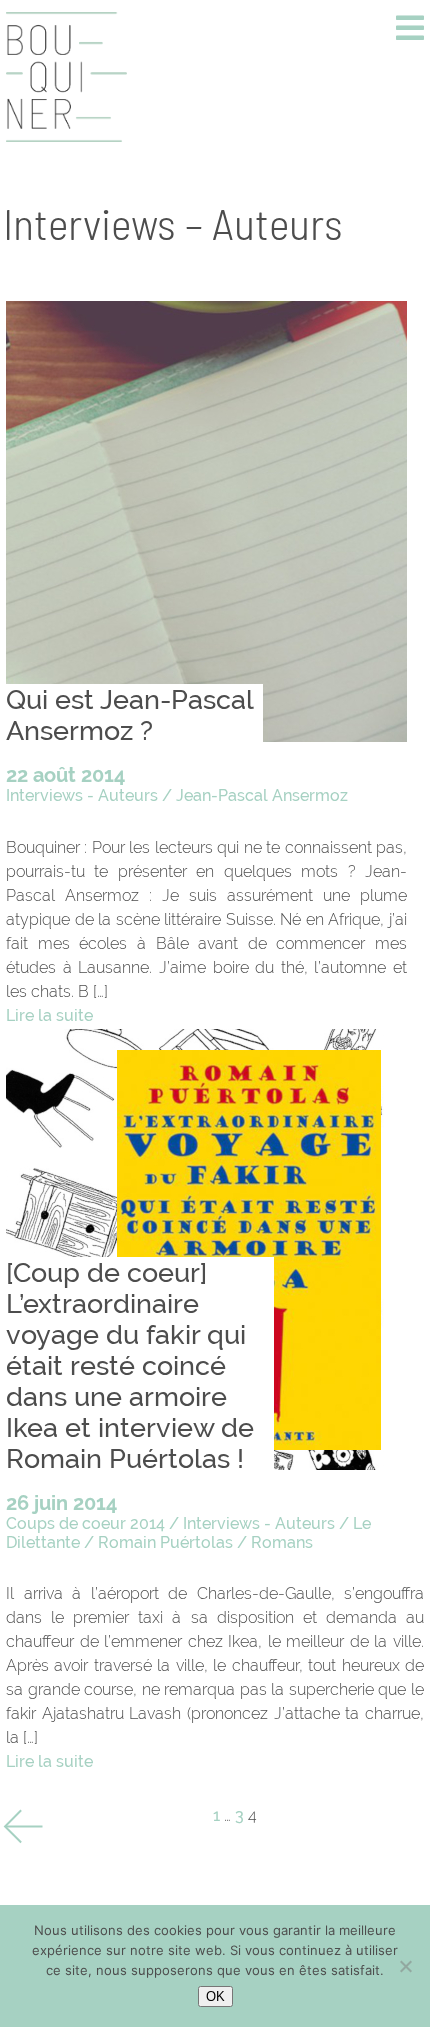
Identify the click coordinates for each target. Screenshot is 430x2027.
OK (215, 1996)
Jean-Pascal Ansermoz (262, 795)
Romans (282, 1542)
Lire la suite (49, 1015)
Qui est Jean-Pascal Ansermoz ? (129, 715)
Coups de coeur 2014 (85, 1523)
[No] (405, 1966)
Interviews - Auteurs (82, 795)
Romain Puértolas (165, 1542)
